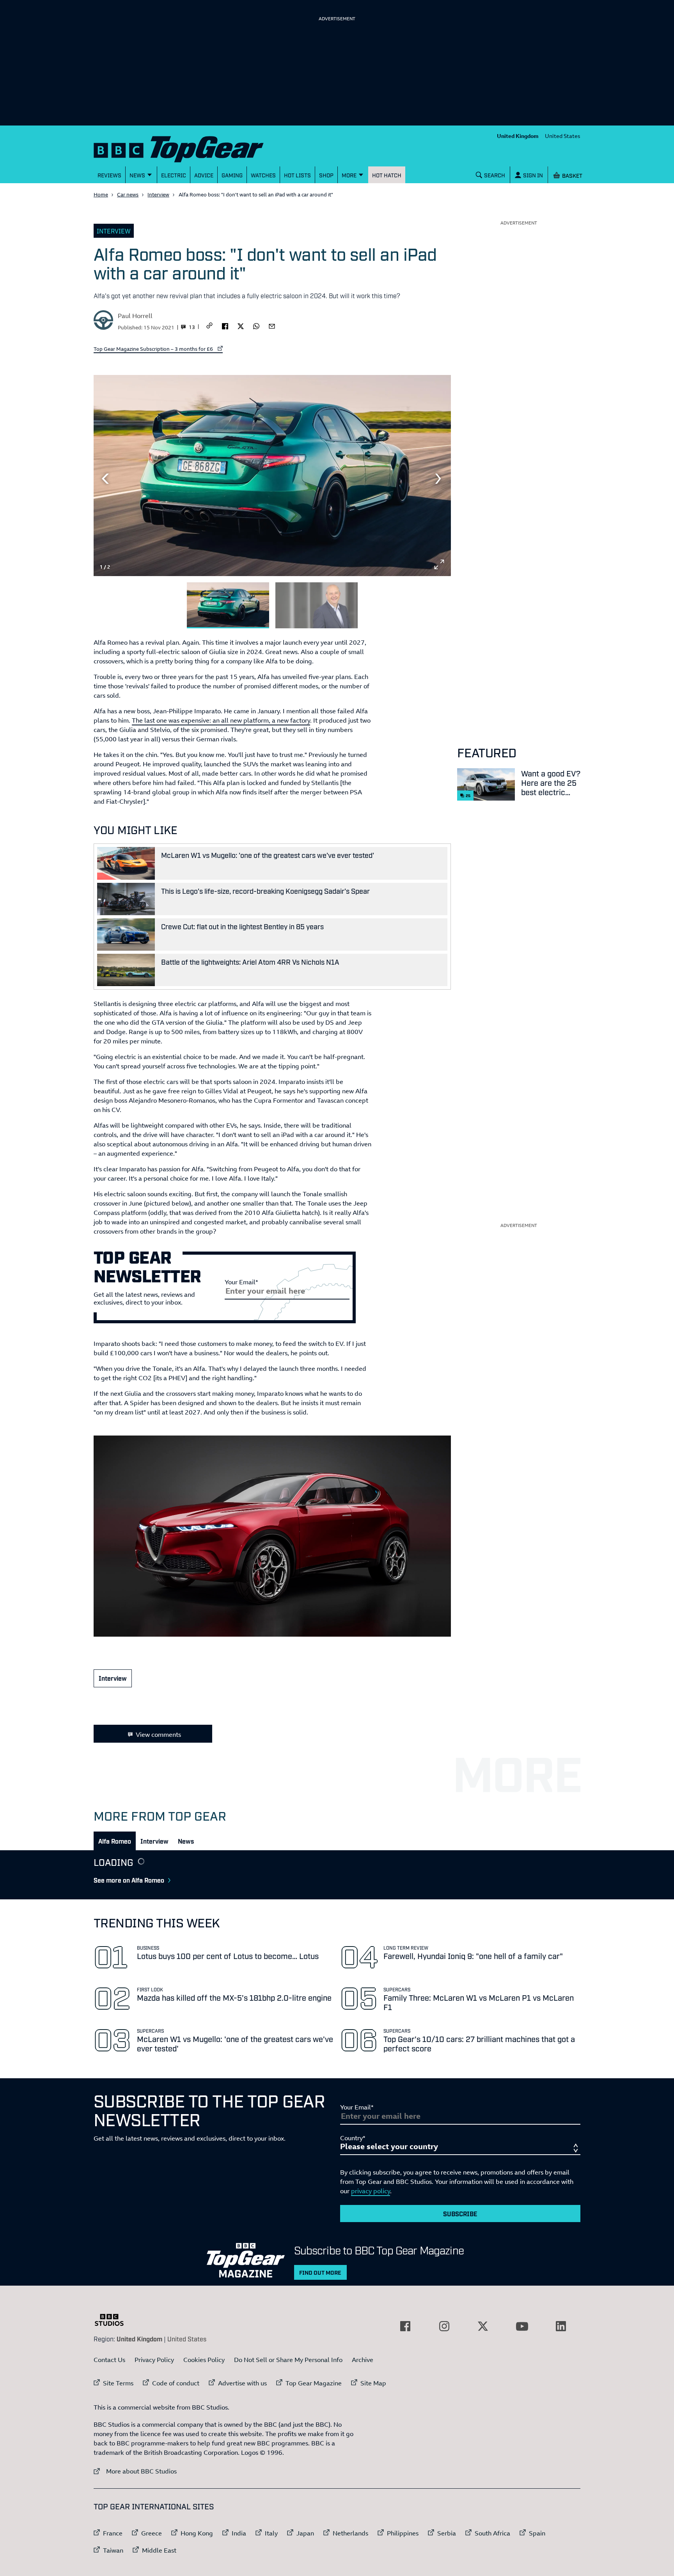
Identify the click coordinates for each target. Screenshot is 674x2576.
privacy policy (371, 2191)
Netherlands (350, 2533)
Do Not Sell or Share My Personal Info (288, 2360)
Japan (305, 2533)
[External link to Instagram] (444, 2326)
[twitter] (241, 325)
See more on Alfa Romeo (129, 1880)
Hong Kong (197, 2533)
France (113, 2533)
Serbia (447, 2533)
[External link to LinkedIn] (561, 2326)
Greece (152, 2533)
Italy (271, 2533)
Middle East (159, 2550)
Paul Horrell (135, 316)
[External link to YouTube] (522, 2326)
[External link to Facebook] (405, 2326)
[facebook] (225, 325)
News (186, 1841)
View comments (158, 1734)
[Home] (188, 148)
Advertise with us (242, 2383)
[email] (272, 325)
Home (101, 194)
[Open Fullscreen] (439, 564)
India (239, 2533)
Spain (537, 2533)
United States (563, 136)
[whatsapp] (256, 325)
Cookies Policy (204, 2360)
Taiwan (113, 2550)
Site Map (373, 2383)
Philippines (403, 2533)
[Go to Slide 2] (317, 606)
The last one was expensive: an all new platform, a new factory (221, 720)
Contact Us (109, 2360)
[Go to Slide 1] (228, 606)
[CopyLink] (209, 326)
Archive (363, 2360)
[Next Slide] (439, 479)
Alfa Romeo (115, 1841)
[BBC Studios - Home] (113, 2320)
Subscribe (460, 2214)
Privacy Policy (154, 2360)
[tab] (115, 1841)
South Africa (492, 2533)
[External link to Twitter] (483, 2326)
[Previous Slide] (105, 479)
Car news (128, 194)
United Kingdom (518, 136)
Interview (158, 194)
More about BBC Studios (135, 2471)
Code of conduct (176, 2383)
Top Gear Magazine (314, 2383)
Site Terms (118, 2383)
